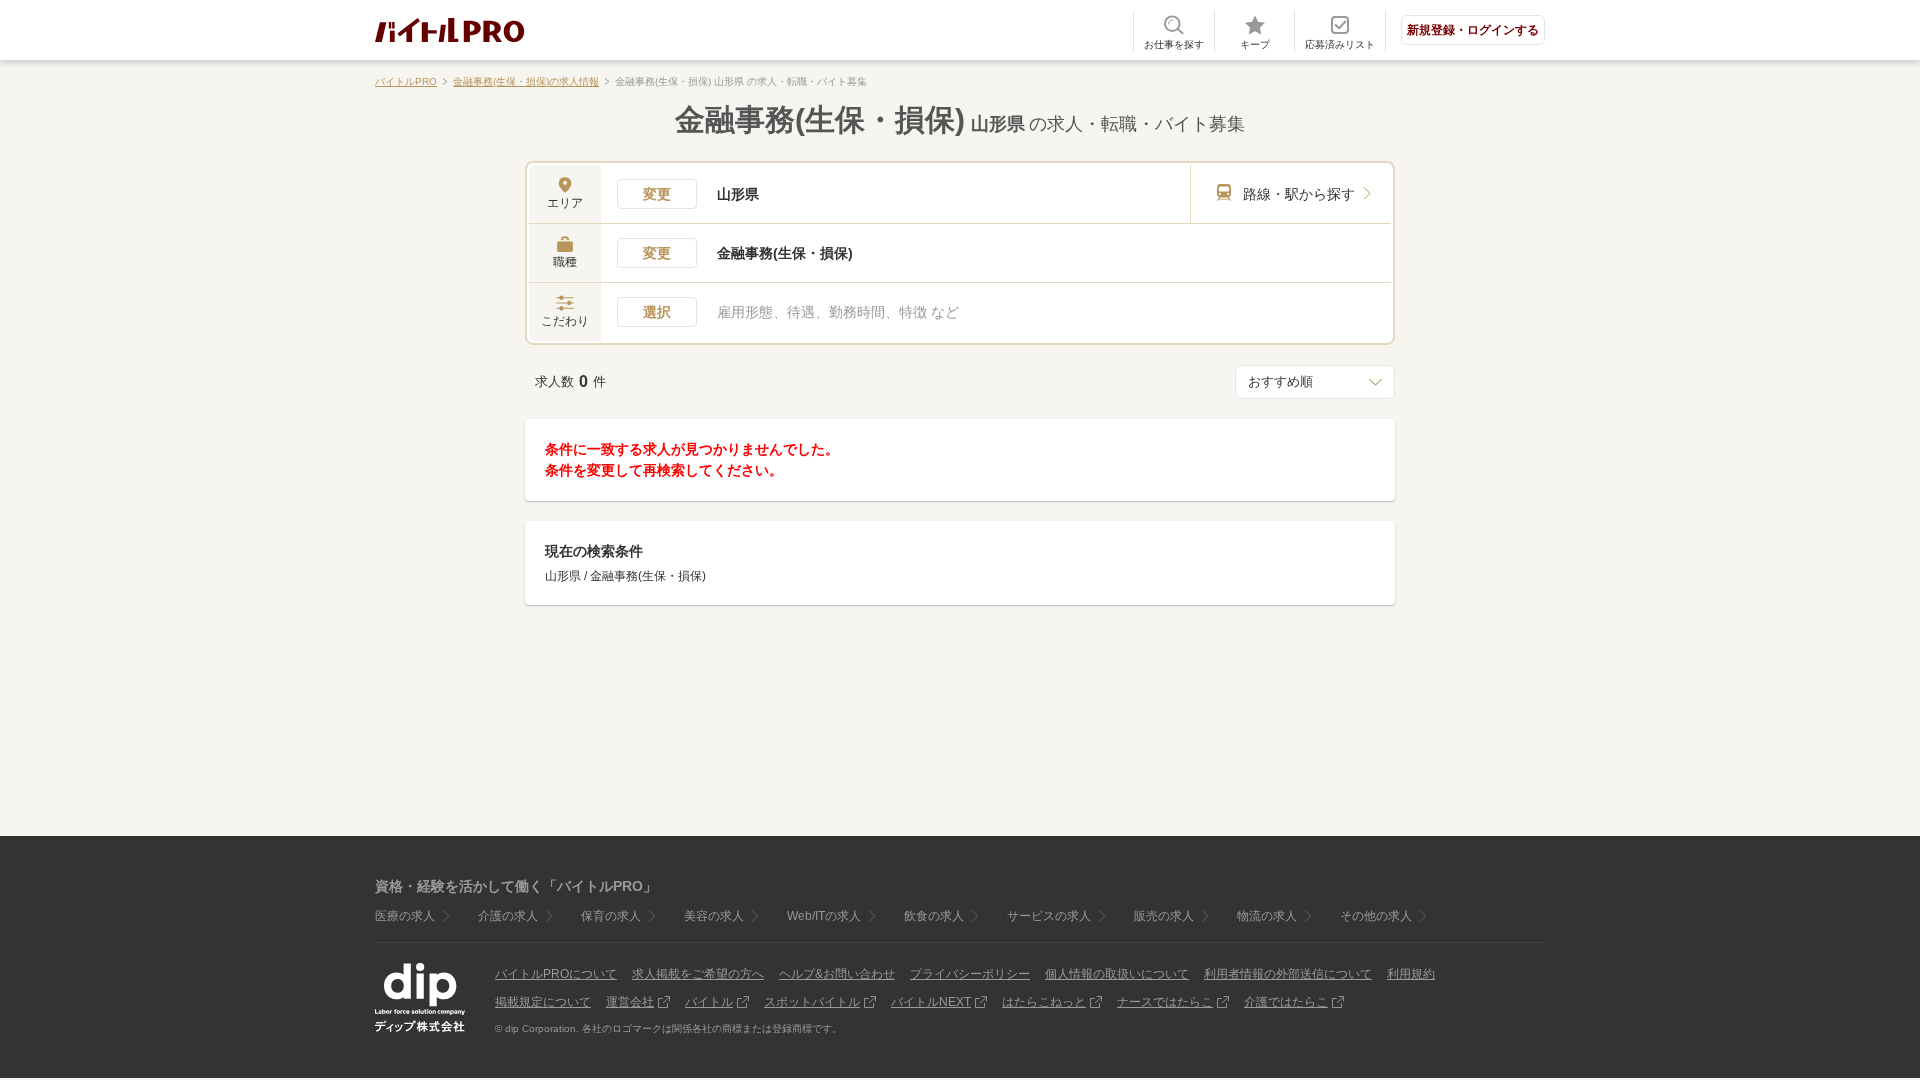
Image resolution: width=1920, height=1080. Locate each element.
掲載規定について (543, 1002)
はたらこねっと (1044, 1002)
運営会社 (630, 1002)
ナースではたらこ (1165, 1002)
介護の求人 (508, 916)
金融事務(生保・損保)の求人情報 (526, 81)
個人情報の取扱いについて (1117, 974)
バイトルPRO (406, 81)
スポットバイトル (812, 1002)
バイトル (709, 1002)
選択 (657, 312)
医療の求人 (405, 916)
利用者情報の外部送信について (1288, 974)
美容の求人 (714, 916)
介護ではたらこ (1286, 1002)
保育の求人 (611, 916)
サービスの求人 (1049, 916)
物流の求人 (1267, 916)
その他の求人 (1376, 916)
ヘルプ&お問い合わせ (837, 974)
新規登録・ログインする (1473, 30)
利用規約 (1411, 974)
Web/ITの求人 (824, 916)
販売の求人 (1164, 916)
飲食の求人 (934, 916)
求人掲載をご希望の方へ (698, 974)
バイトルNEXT (931, 1002)
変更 (657, 194)
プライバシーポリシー (970, 974)
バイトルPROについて (556, 974)
